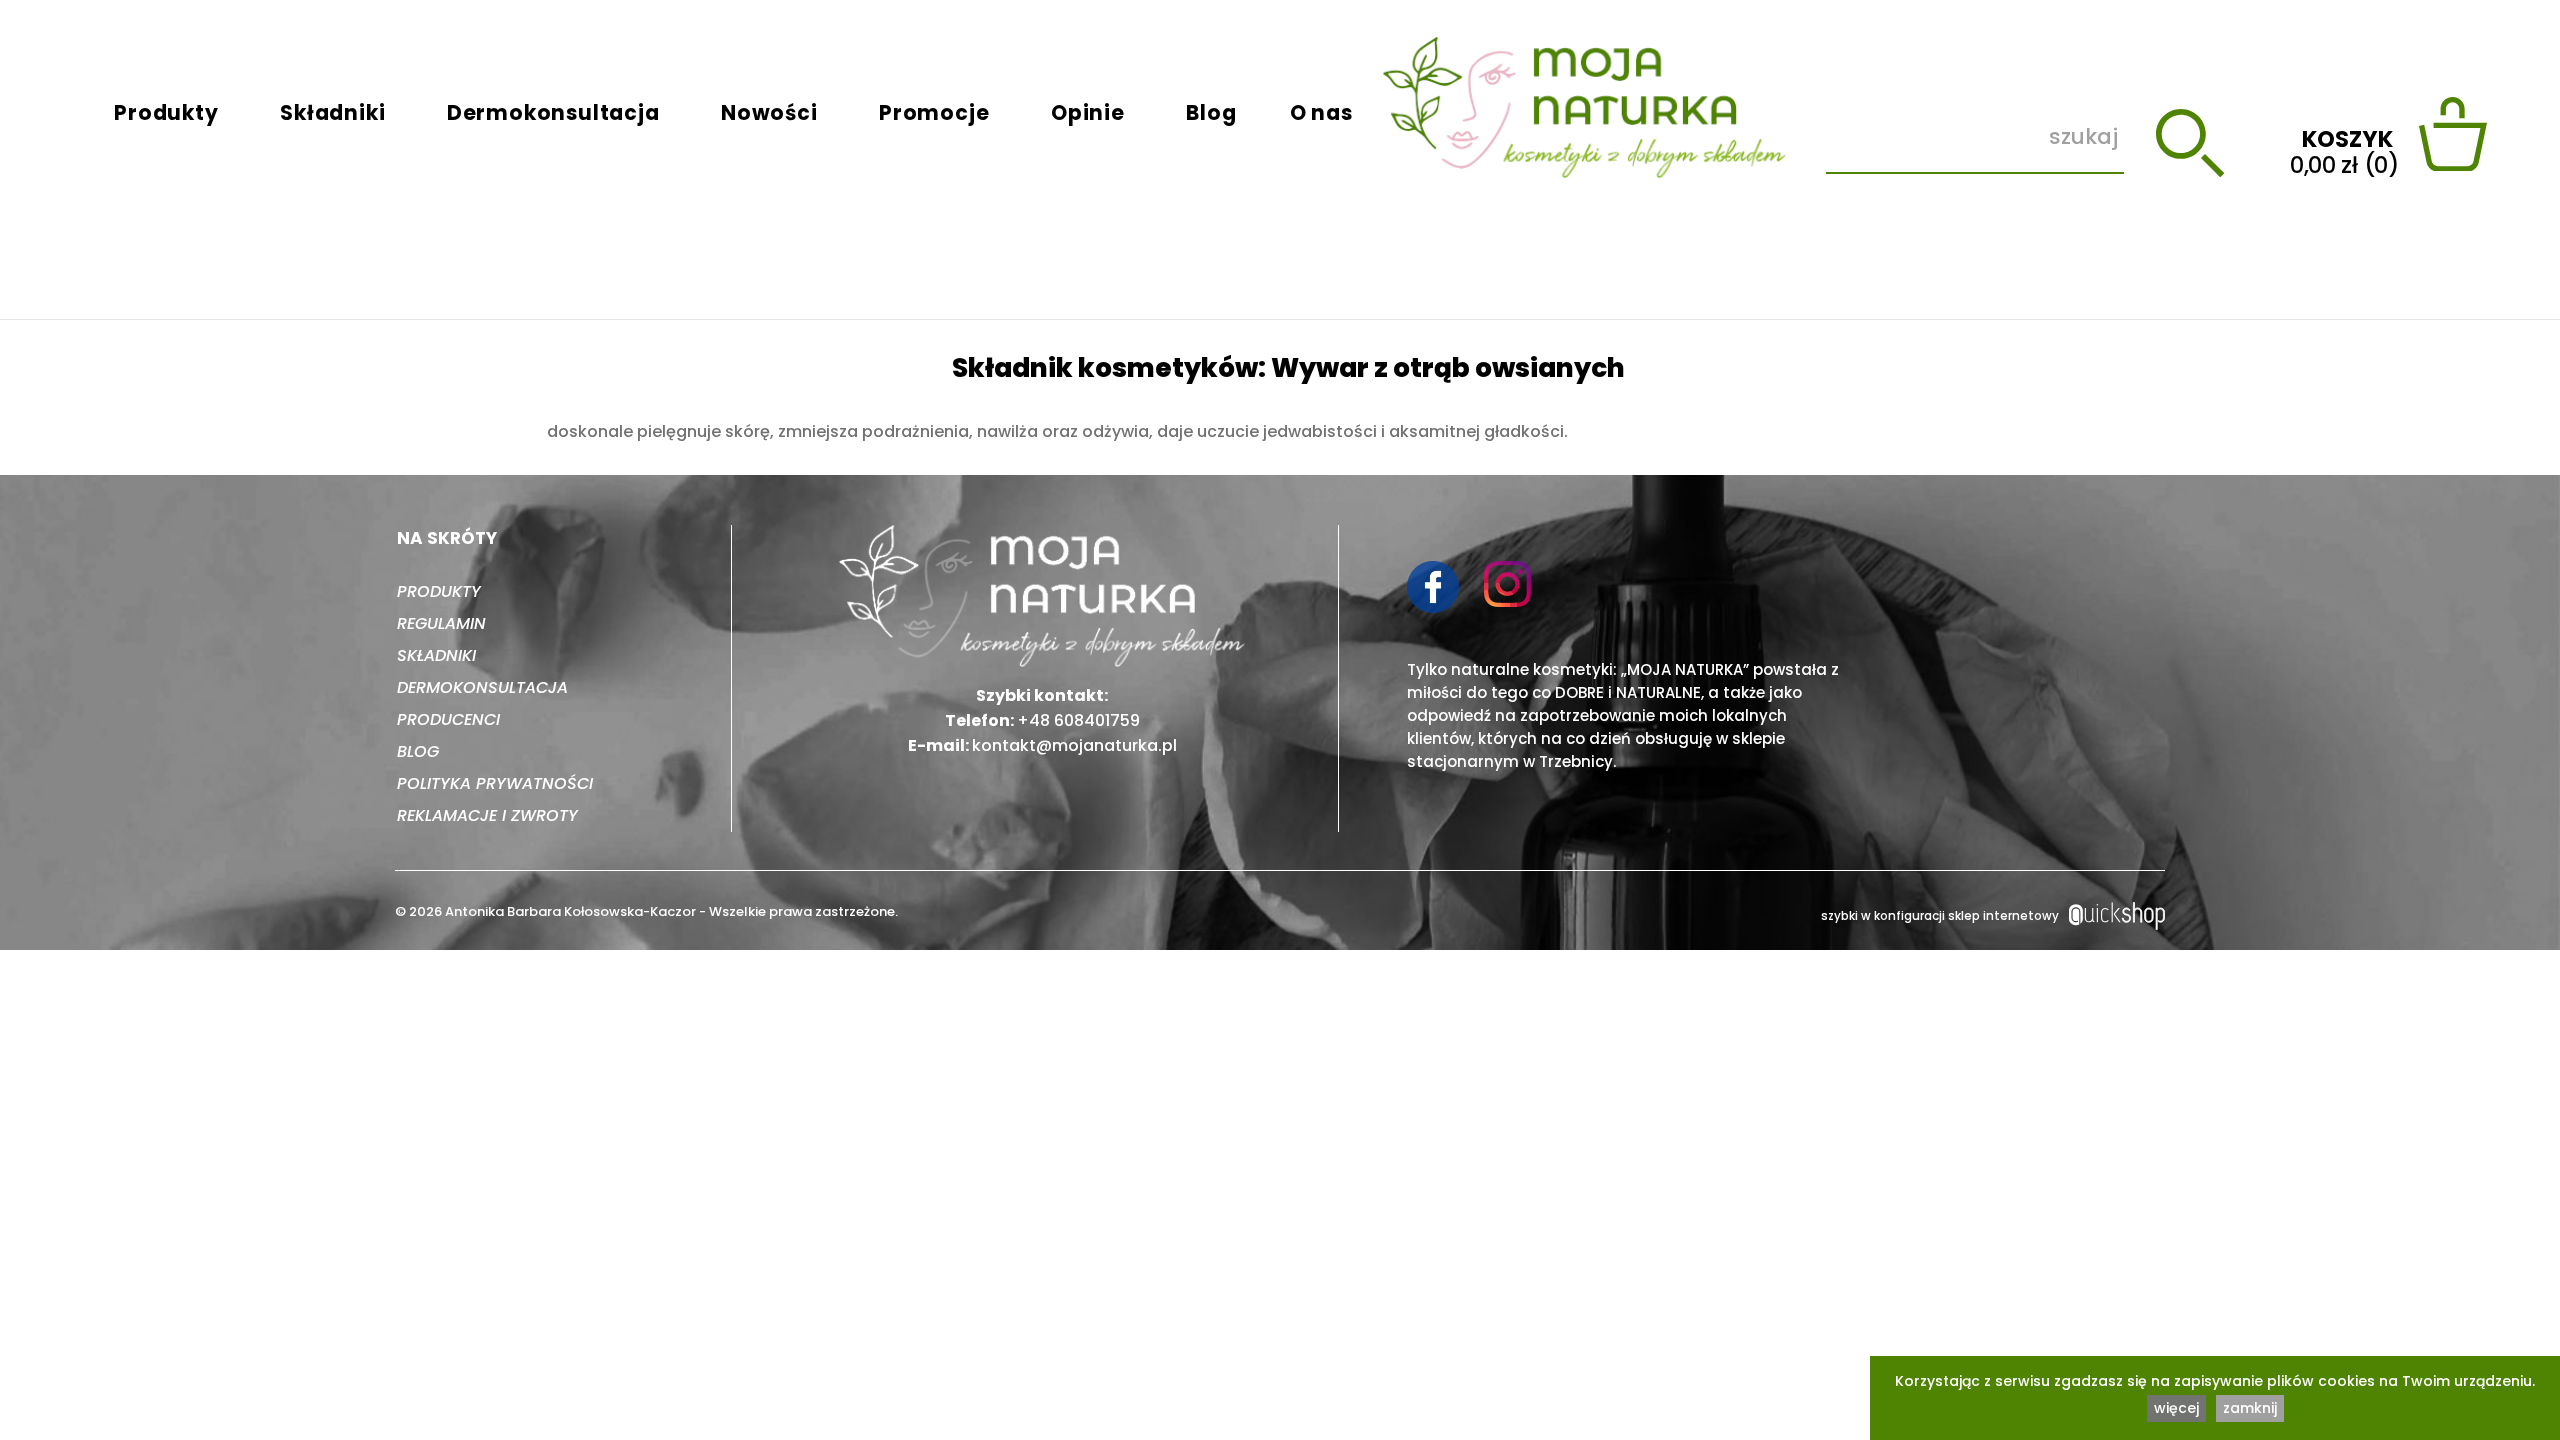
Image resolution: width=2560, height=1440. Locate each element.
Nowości (769, 112)
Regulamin (441, 623)
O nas (1321, 112)
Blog (1211, 112)
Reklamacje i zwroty (487, 815)
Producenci (448, 719)
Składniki (332, 112)
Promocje (934, 112)
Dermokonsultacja (553, 112)
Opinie (1088, 112)
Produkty (166, 112)
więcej (2176, 1408)
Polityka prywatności (495, 783)
